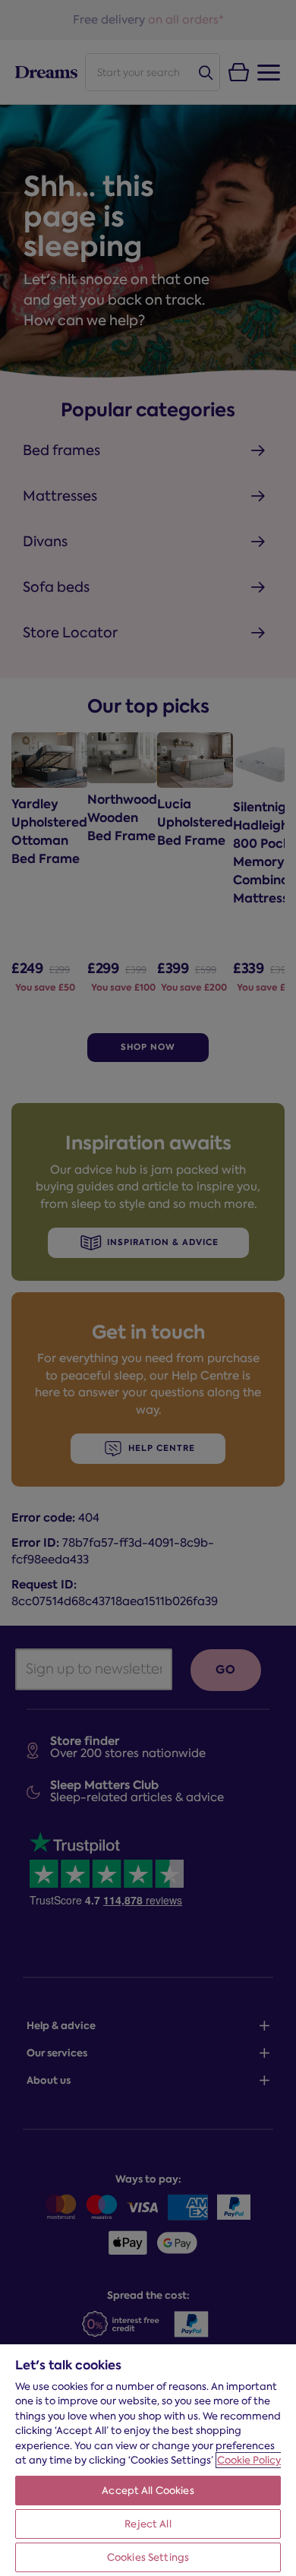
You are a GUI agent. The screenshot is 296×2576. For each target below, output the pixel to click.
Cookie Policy (249, 2460)
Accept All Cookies (148, 2491)
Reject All (148, 2524)
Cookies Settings (148, 2557)
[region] (148, 2459)
